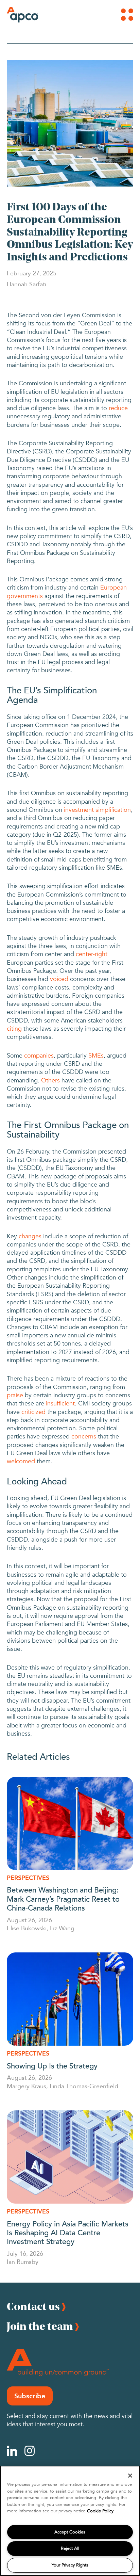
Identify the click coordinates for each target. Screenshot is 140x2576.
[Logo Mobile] (16, 15)
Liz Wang (62, 1928)
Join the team (40, 2326)
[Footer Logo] (58, 2363)
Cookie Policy (100, 2511)
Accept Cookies (70, 2532)
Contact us (33, 2306)
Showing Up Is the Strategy (52, 2065)
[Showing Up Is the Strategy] (70, 1999)
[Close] (130, 2476)
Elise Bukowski (27, 1928)
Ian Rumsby (23, 2261)
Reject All (70, 2548)
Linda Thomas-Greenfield (84, 2086)
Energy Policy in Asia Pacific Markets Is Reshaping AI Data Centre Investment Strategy (68, 2232)
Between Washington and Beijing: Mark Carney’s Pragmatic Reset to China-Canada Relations (63, 1898)
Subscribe (30, 2396)
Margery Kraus (27, 2086)
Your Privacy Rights (70, 2565)
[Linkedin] (12, 2451)
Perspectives (28, 1878)
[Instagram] (30, 2451)
